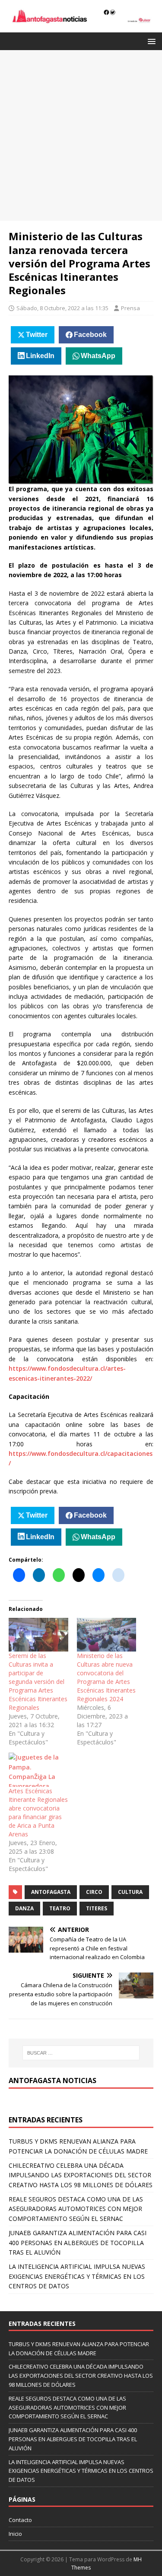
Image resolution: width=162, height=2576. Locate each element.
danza (24, 1908)
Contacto (20, 2520)
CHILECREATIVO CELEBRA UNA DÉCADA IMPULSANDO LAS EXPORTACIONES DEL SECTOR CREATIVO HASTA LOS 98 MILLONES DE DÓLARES (81, 2175)
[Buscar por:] (81, 2053)
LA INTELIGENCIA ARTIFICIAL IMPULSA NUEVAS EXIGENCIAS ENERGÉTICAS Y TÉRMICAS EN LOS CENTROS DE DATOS (77, 2276)
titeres (97, 1908)
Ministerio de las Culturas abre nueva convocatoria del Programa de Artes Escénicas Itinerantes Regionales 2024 (106, 1677)
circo (94, 1892)
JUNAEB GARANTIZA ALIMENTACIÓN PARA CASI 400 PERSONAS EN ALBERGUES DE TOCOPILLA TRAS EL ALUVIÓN (78, 2242)
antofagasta (51, 1892)
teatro (60, 1908)
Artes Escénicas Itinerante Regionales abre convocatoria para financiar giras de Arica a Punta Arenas (38, 1812)
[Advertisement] (81, 135)
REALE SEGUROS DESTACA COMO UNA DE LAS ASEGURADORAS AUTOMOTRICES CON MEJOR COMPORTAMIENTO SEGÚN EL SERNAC (76, 2209)
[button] (150, 41)
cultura (130, 1892)
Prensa (130, 308)
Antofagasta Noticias (52, 2080)
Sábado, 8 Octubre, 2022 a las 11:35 (62, 308)
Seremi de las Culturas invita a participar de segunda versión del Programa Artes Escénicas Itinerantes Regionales (38, 1682)
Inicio (15, 2534)
